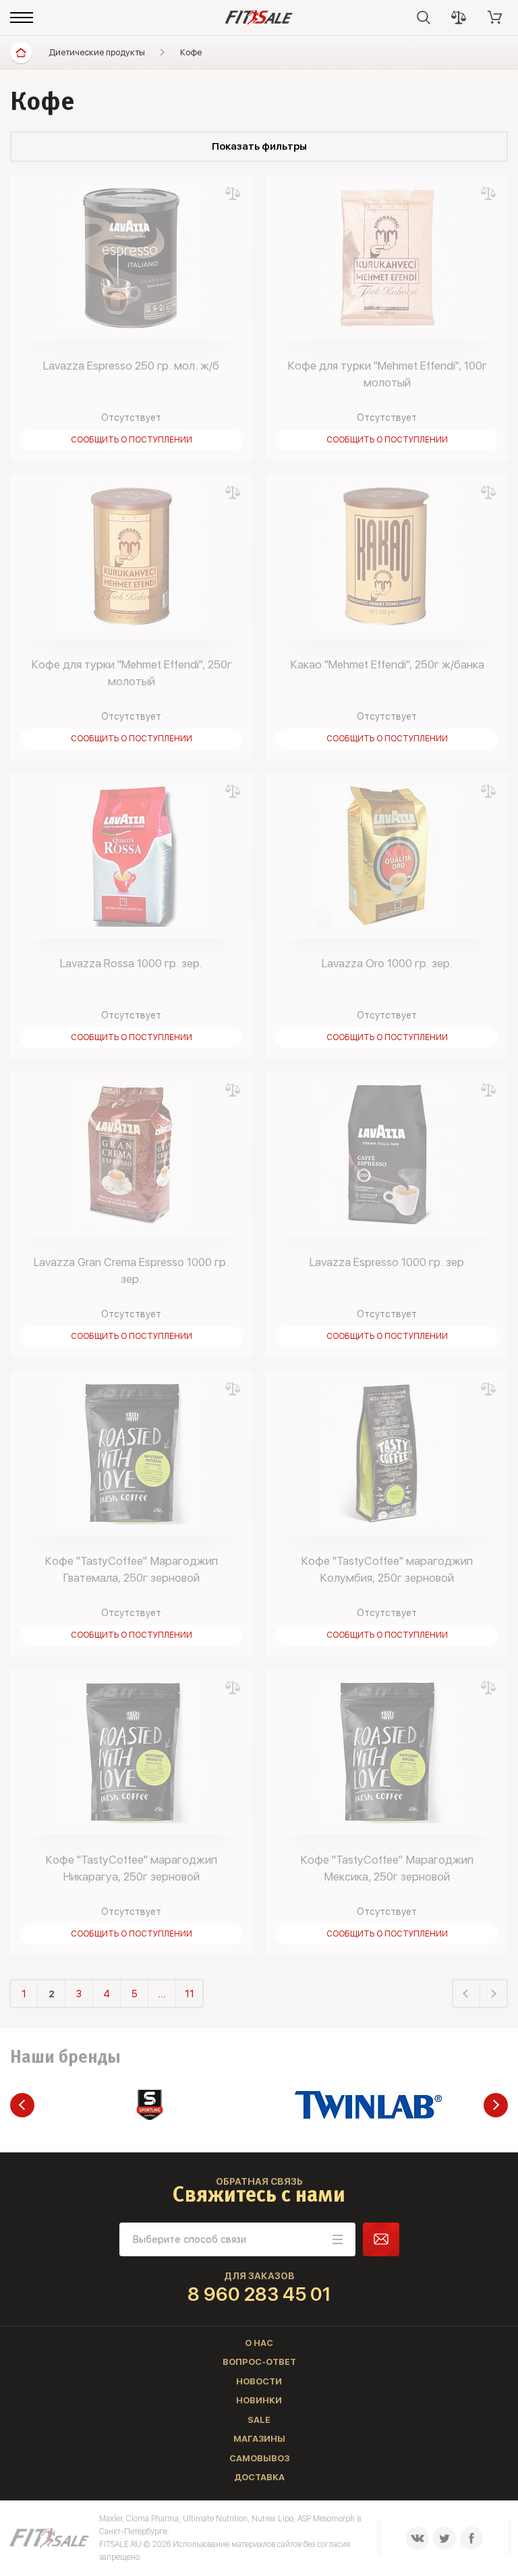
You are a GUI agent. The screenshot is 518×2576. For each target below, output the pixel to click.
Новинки (259, 2400)
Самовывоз (259, 2458)
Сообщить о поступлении (132, 440)
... (162, 1994)
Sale (259, 2420)
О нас (259, 2343)
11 (190, 1994)
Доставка (259, 2477)
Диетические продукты (97, 52)
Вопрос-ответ (259, 2362)
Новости (259, 2381)
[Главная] (21, 53)
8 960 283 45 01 (259, 2294)
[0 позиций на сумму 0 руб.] (495, 18)
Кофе (191, 52)
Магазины (259, 2439)
